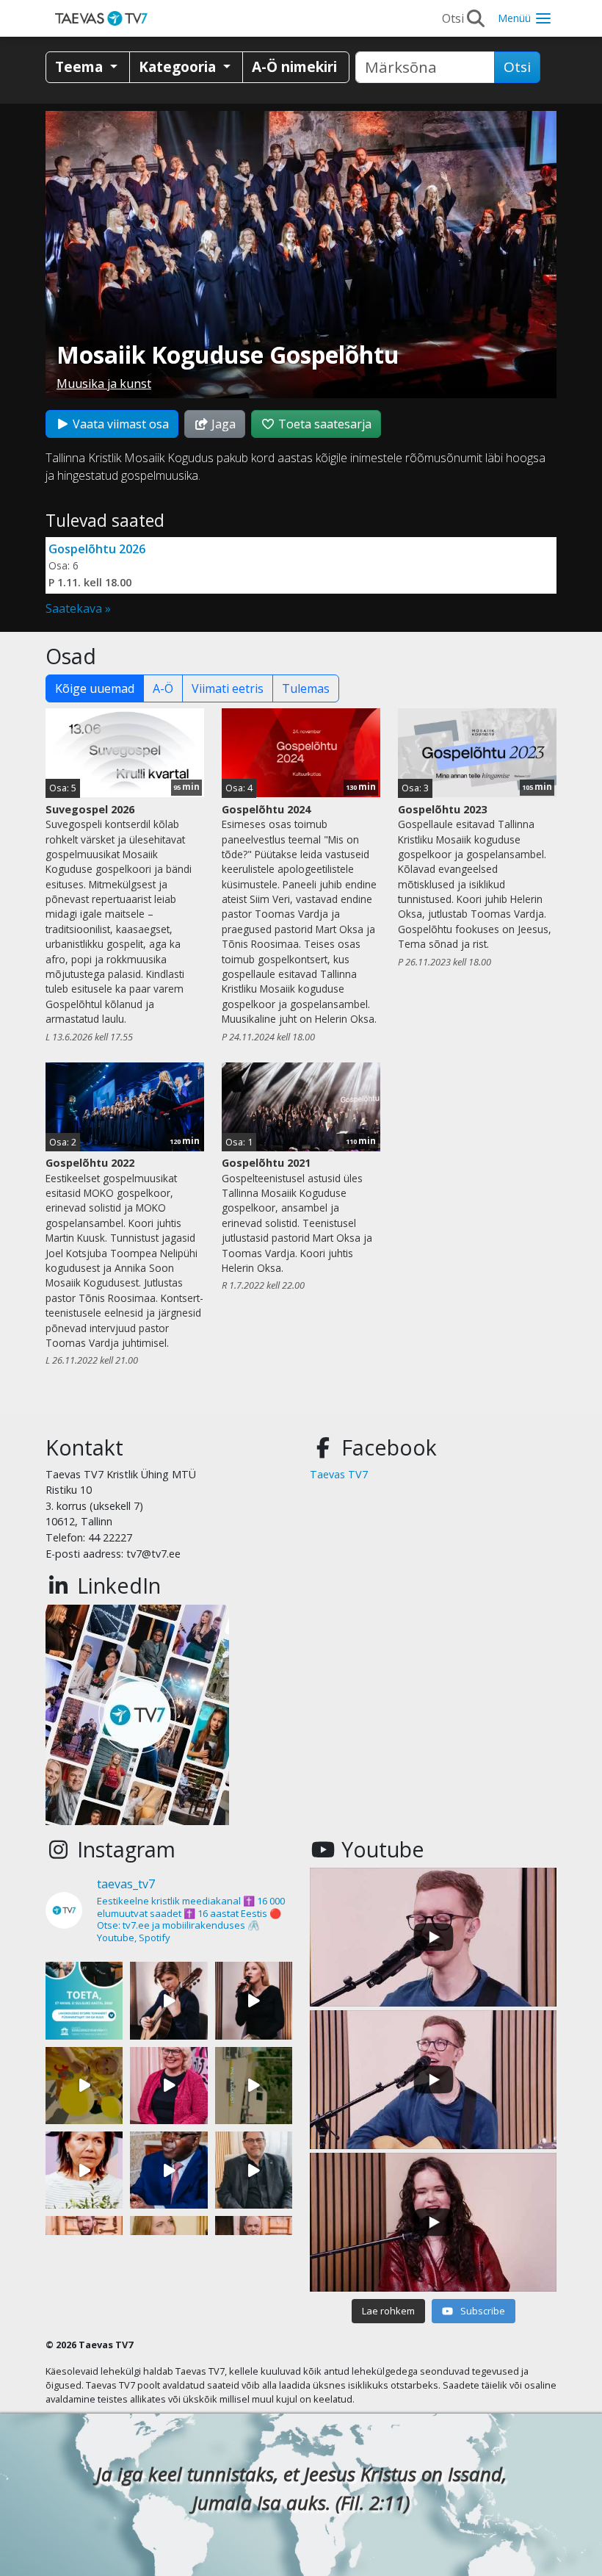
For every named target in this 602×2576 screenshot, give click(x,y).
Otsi (517, 67)
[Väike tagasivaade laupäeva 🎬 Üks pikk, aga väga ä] (254, 2086)
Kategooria (179, 66)
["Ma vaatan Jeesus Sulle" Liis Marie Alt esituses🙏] (168, 2000)
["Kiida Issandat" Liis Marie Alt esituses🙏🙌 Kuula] (254, 2000)
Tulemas (306, 688)
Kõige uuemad (95, 688)
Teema (81, 66)
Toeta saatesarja (323, 424)
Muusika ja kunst (104, 384)
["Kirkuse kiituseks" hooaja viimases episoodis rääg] (168, 2086)
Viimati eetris (228, 688)
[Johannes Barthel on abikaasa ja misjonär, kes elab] (254, 2170)
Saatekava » (78, 608)
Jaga (222, 424)
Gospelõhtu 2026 (97, 549)
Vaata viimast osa (119, 424)
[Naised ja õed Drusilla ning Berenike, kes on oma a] (84, 2170)
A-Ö (163, 688)
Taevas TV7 (339, 1474)
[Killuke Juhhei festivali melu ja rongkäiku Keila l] (84, 2086)
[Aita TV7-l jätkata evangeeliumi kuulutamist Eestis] (84, 2000)
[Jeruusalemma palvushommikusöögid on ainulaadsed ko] (168, 2170)
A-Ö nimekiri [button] (294, 66)
